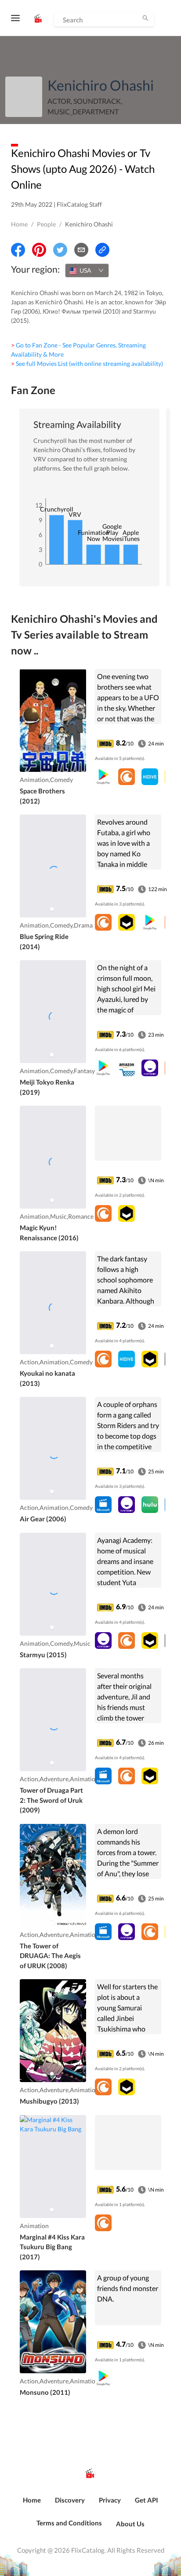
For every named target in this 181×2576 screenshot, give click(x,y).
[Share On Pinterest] (39, 250)
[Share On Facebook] (18, 250)
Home (19, 224)
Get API (147, 2500)
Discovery (70, 2500)
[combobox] (87, 270)
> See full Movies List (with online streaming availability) (87, 364)
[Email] (81, 250)
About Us (130, 2524)
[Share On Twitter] (60, 250)
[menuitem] (32, 2505)
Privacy (110, 2500)
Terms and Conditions (69, 2523)
